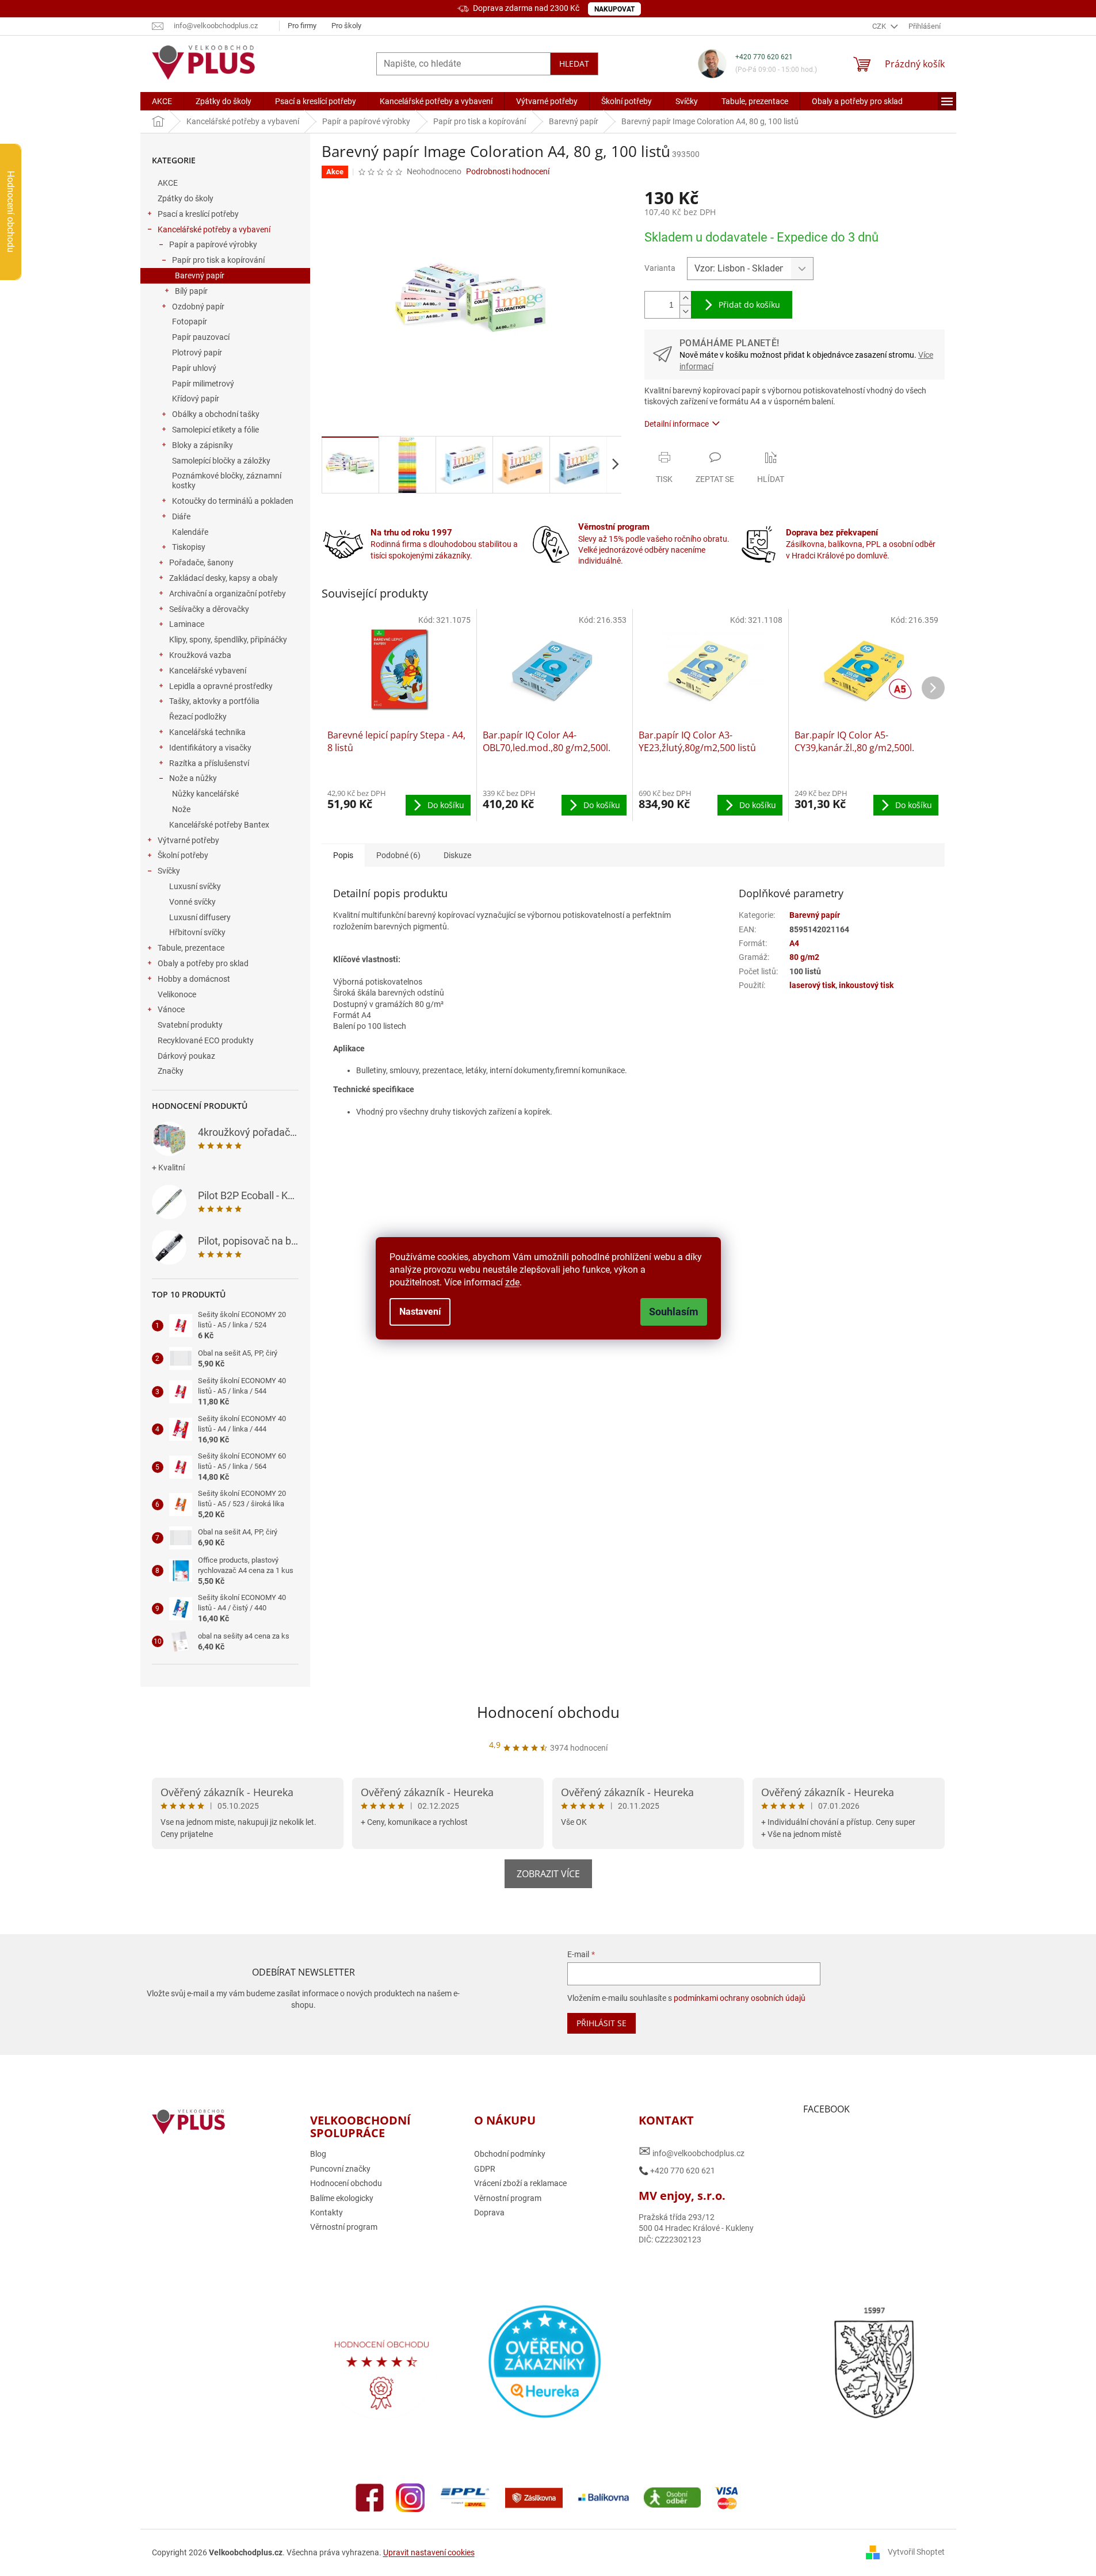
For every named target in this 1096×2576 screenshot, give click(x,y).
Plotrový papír (197, 353)
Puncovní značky (340, 2169)
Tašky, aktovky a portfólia (214, 701)
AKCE (168, 183)
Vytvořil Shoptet (916, 2552)
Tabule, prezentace (191, 948)
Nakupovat (614, 9)
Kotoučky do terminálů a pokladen (233, 501)
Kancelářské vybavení (208, 671)
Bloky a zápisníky (203, 445)
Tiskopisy (189, 547)
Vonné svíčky (192, 902)
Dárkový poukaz (186, 1056)
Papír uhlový (194, 368)
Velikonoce (177, 994)
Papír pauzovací (201, 337)
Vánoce (171, 1009)
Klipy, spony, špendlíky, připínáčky (228, 640)
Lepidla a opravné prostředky (221, 686)
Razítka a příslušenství (209, 763)
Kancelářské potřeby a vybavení (214, 229)
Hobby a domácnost (194, 979)
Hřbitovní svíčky (197, 932)
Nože (181, 809)
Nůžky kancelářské (205, 794)
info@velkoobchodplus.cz (692, 2151)
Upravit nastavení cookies (429, 2552)
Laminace (187, 624)
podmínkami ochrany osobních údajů (740, 1998)
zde (512, 1282)
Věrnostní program (344, 2227)
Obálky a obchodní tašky (216, 414)
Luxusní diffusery (200, 917)
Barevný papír (200, 275)
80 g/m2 (804, 957)
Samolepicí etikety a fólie (215, 430)
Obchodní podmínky (510, 2154)
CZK (880, 26)
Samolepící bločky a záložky (221, 461)
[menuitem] (162, 101)
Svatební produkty (190, 1025)
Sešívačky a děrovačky (209, 609)
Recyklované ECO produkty (206, 1040)
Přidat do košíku (749, 305)
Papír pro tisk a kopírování (218, 260)
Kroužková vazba (200, 655)
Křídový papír (196, 399)
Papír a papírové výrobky (213, 244)
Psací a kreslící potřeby (198, 214)
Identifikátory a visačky (210, 748)
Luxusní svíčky (195, 886)
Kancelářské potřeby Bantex (219, 825)
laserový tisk (812, 985)
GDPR (485, 2169)
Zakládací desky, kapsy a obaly (224, 578)
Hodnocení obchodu (548, 1712)
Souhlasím (674, 1312)
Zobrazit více (548, 1874)
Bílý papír (191, 291)
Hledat (574, 64)
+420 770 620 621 (764, 57)
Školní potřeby (183, 855)
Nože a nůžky (193, 778)
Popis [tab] (343, 855)
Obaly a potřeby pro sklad (203, 963)
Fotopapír (190, 321)
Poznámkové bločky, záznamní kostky (227, 481)
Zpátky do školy (186, 198)
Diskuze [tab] (457, 855)
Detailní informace (677, 424)
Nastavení (420, 1312)
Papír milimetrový (203, 384)
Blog (318, 2154)
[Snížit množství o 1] (685, 311)
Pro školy (346, 26)
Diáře (181, 516)
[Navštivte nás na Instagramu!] (410, 2497)
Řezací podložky (198, 717)
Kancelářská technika (207, 732)
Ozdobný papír (198, 307)
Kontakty (326, 2213)
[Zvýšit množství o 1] (685, 298)
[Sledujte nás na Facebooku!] (370, 2497)
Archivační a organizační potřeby (228, 594)
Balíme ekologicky (342, 2198)
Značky (171, 1071)
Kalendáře (190, 532)
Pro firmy (302, 26)
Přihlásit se (602, 2023)
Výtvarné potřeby (188, 840)
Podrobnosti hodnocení (508, 171)
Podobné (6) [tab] (398, 855)
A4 (794, 943)
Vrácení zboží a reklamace (520, 2183)
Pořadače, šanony (201, 562)
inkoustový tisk (866, 985)
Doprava (489, 2213)
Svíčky (169, 871)
